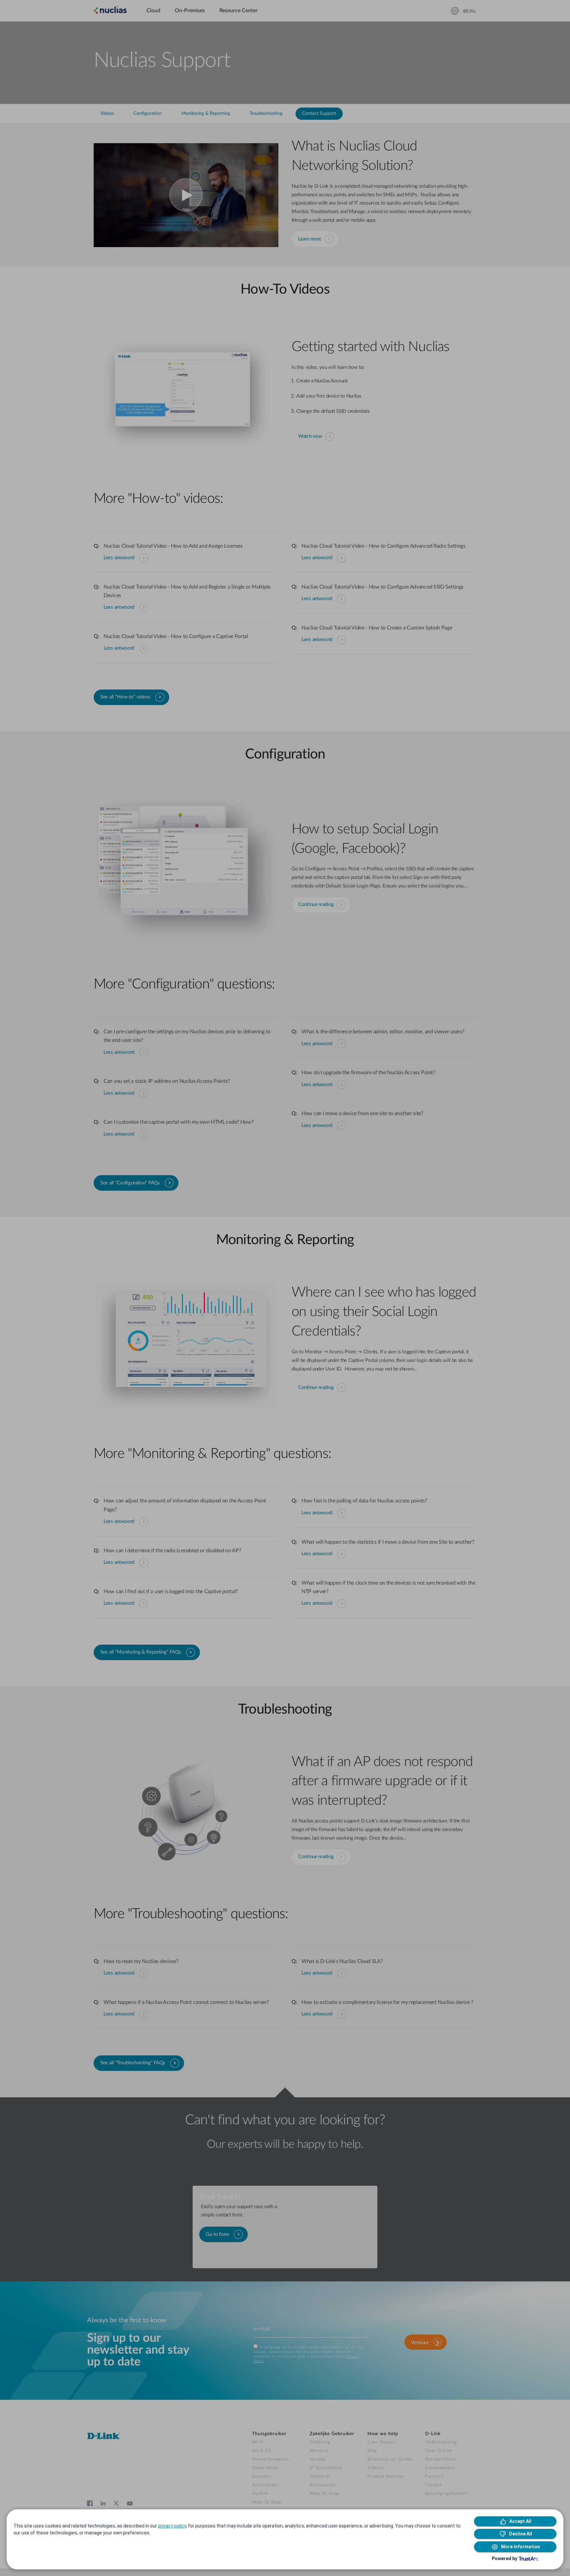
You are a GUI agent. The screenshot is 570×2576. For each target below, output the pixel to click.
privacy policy (172, 2526)
